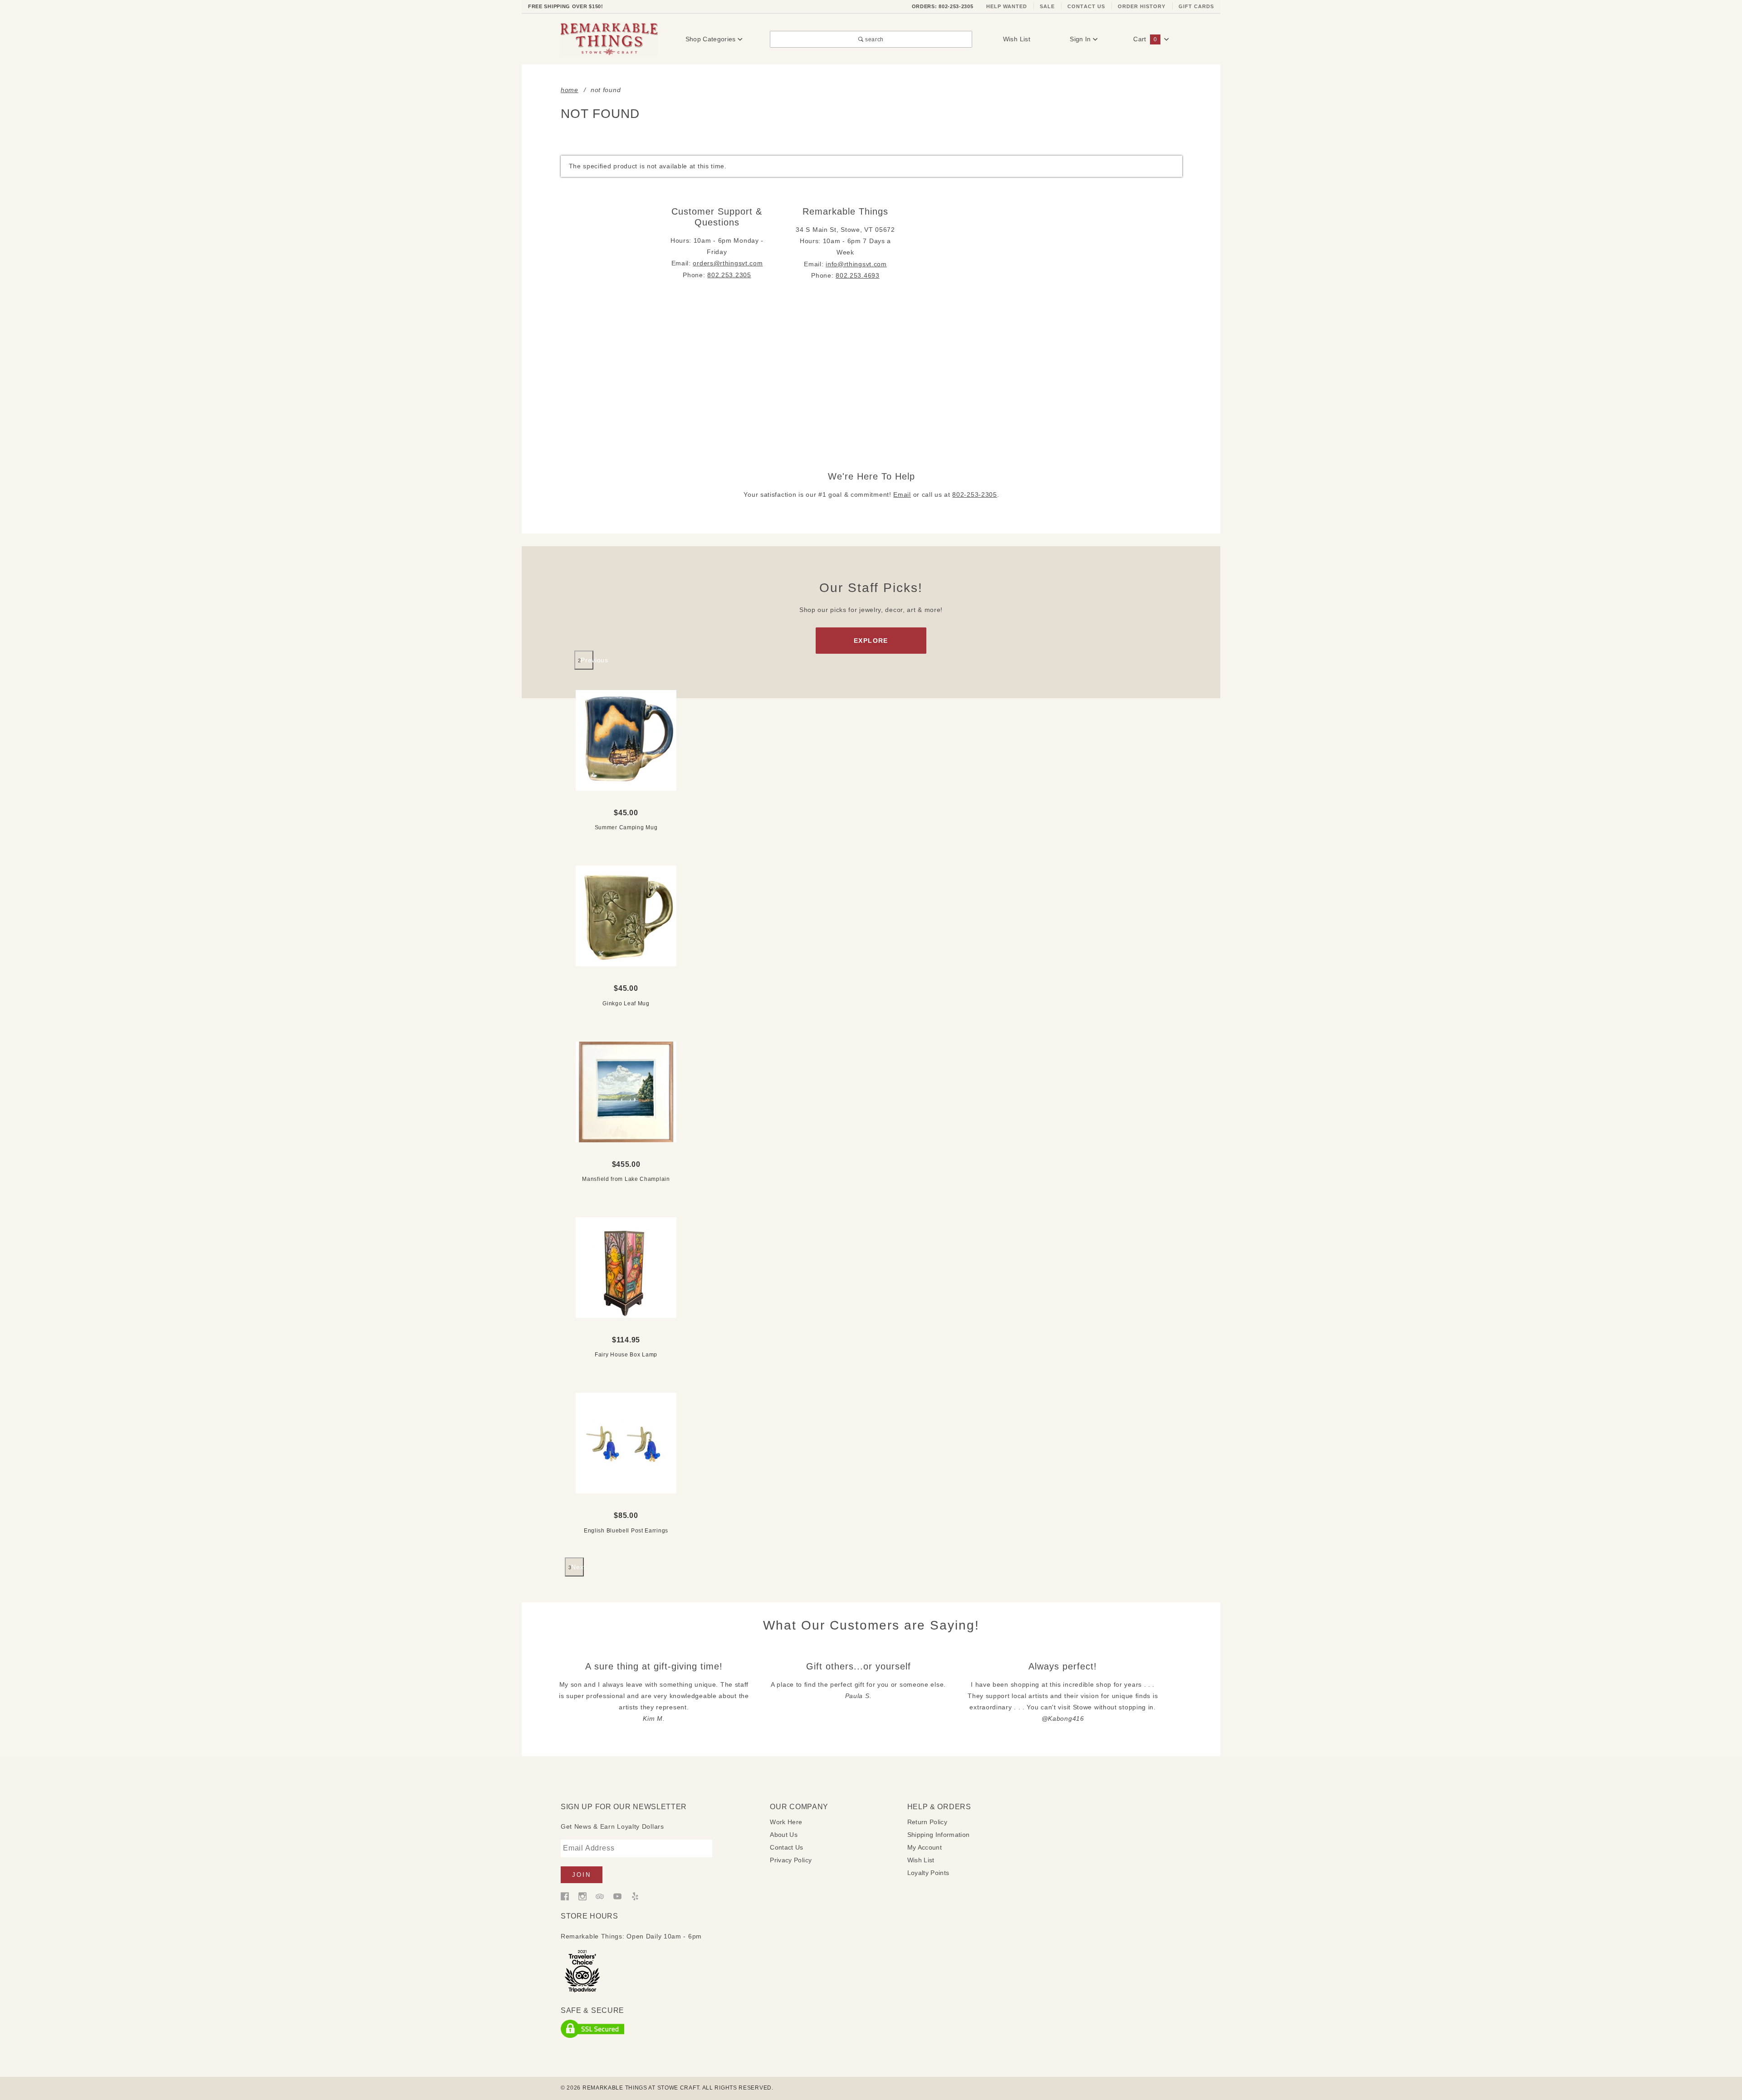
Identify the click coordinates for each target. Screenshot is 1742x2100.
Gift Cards (1196, 6)
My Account (925, 1847)
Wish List (1017, 39)
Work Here (786, 1822)
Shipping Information (939, 1835)
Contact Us (1086, 6)
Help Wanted (1007, 6)
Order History (1142, 6)
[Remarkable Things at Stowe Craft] (609, 39)
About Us (784, 1835)
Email (902, 494)
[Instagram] (582, 1896)
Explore (871, 641)
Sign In (1081, 39)
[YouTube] (617, 1896)
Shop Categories (712, 39)
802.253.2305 (729, 275)
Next (577, 1567)
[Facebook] (565, 1896)
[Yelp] (635, 1896)
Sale (1047, 6)
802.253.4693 (857, 275)
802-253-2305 (974, 494)
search (874, 39)
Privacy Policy (791, 1860)
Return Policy (927, 1822)
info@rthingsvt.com (856, 264)
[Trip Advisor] (600, 1896)
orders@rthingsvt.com (728, 263)
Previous (587, 660)
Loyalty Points (928, 1873)
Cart (1145, 39)
